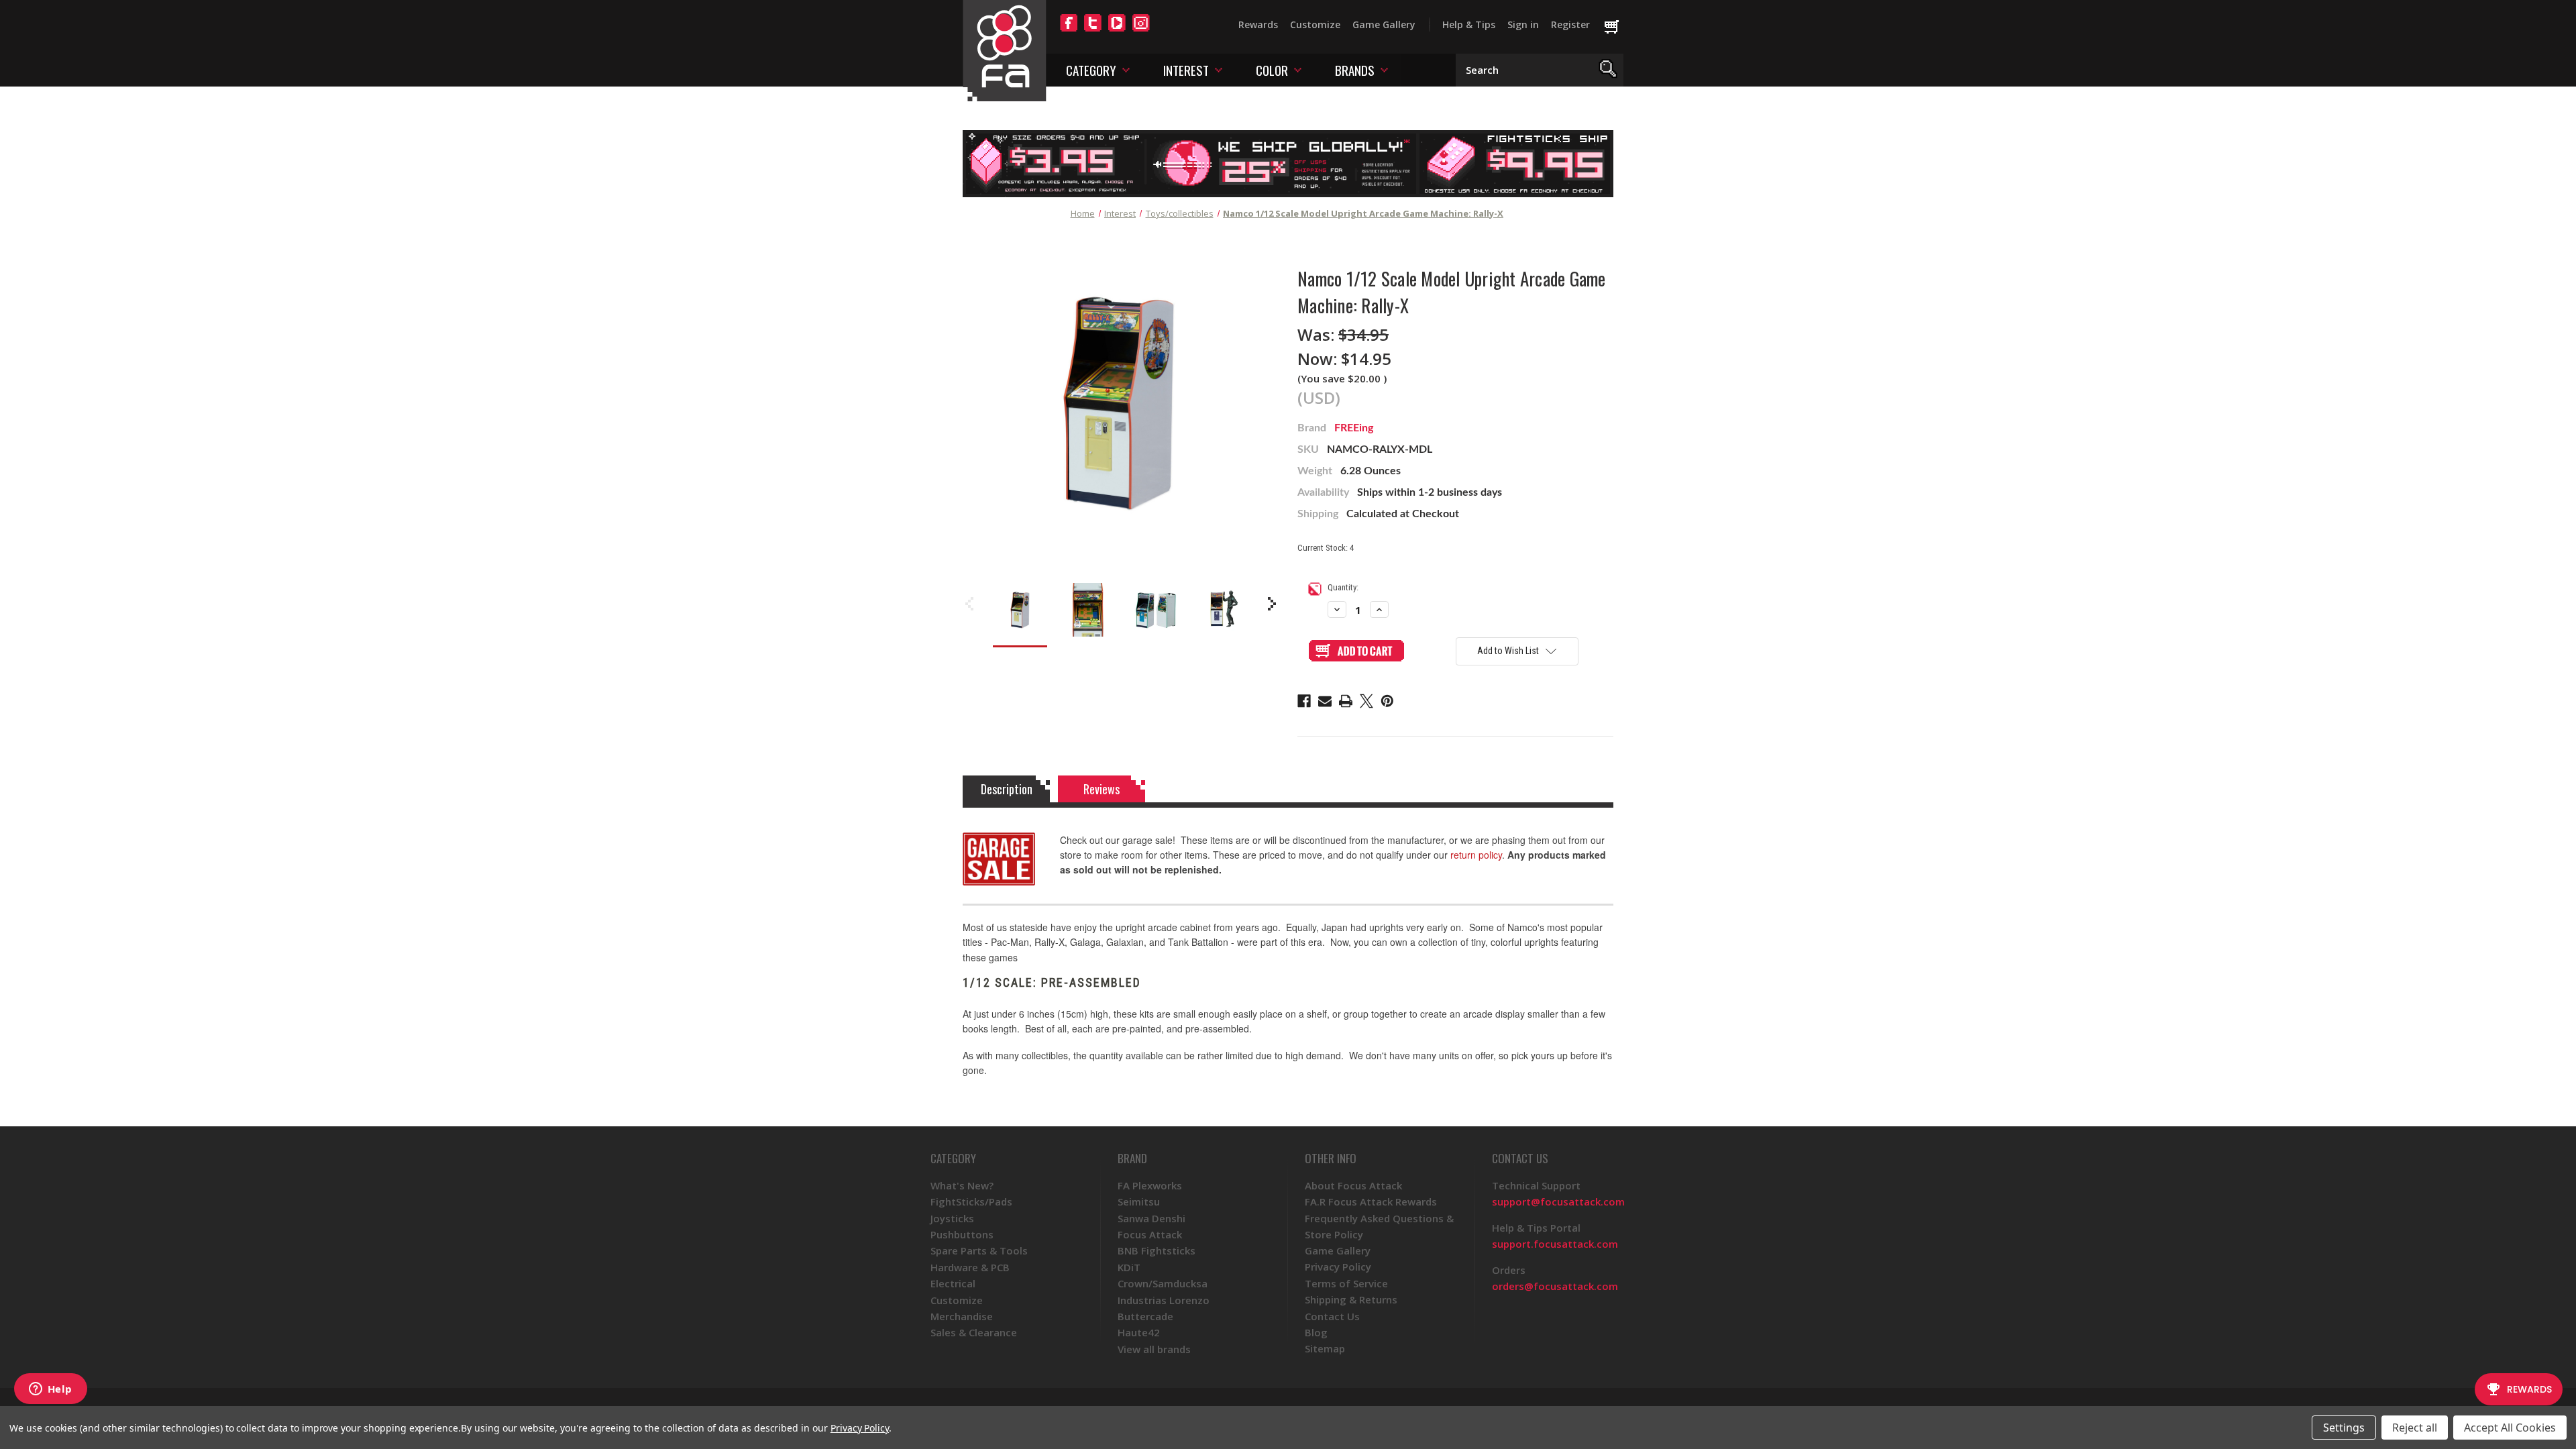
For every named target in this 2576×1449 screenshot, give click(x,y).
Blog (1316, 1332)
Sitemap (1325, 1348)
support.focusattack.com (1555, 1244)
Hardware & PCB (970, 1267)
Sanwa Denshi (1151, 1218)
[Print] (1346, 701)
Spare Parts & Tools (979, 1250)
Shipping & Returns (1351, 1299)
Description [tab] (1007, 789)
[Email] (1325, 701)
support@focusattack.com (1558, 1201)
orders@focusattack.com (1555, 1286)
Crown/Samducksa (1163, 1283)
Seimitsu (1139, 1201)
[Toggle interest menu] (1219, 69)
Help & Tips (1469, 24)
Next (1272, 604)
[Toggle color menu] (1298, 69)
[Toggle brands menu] (1384, 69)
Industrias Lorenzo (1164, 1300)
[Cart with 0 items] (1618, 28)
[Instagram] (1141, 31)
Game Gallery (1384, 24)
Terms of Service (1346, 1283)
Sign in (1523, 24)
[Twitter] (1093, 31)
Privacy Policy (1338, 1267)
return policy (1476, 855)
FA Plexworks (1150, 1185)
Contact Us (1332, 1316)
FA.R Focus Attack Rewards (1371, 1201)
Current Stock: (1326, 548)
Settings (2344, 1428)
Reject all (2415, 1428)
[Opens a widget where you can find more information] (50, 1390)
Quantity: (1343, 587)
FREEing (1354, 428)
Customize (1315, 24)
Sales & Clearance (974, 1332)
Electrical (953, 1283)
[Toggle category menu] (1126, 69)
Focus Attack (1150, 1234)
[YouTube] (1117, 31)
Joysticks (952, 1218)
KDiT (1129, 1267)
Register (1570, 24)
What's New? (962, 1185)
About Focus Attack (1353, 1185)
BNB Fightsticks (1157, 1250)
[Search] (1608, 70)
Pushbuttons (962, 1234)
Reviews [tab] (1102, 789)
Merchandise (962, 1316)
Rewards (1258, 24)
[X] (1366, 701)
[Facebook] (1069, 31)
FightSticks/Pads (971, 1201)
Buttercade (1145, 1316)
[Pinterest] (1387, 701)
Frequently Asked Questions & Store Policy (1379, 1226)
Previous (969, 604)
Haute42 (1139, 1332)
